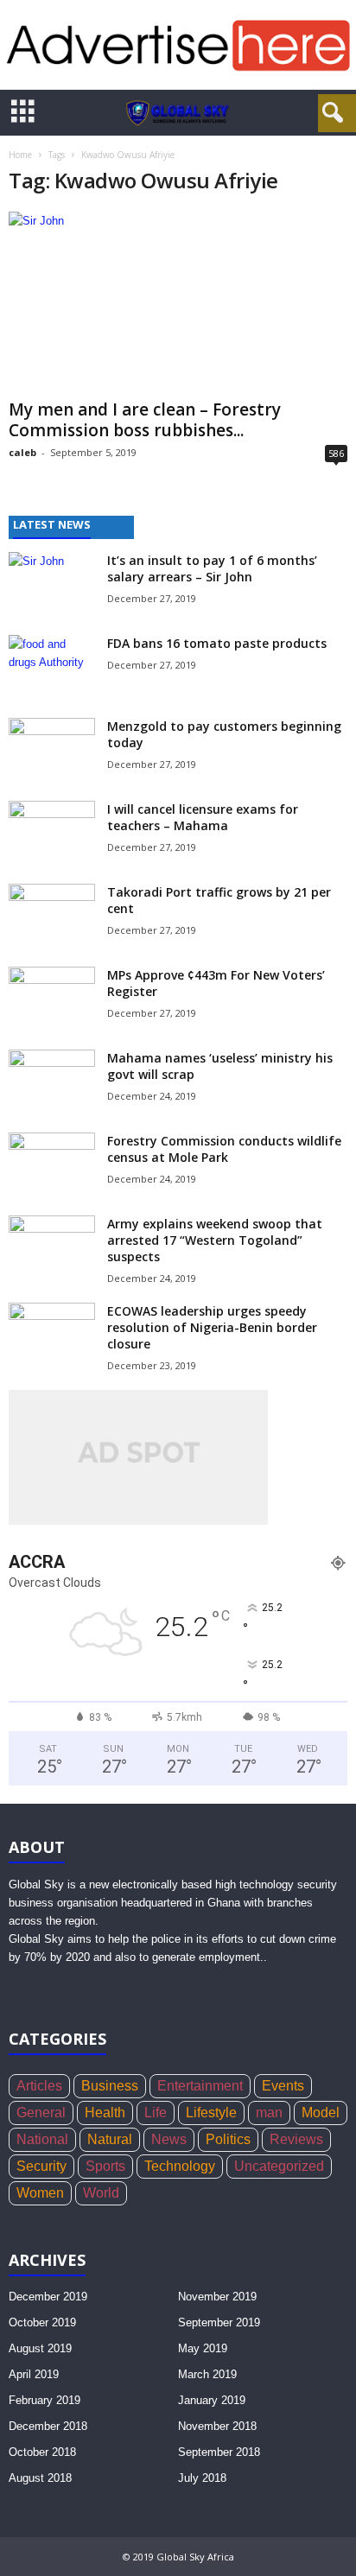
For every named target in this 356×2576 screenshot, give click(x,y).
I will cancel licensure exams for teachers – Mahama (203, 817)
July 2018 (202, 2478)
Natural (110, 2139)
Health (105, 2113)
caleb (22, 452)
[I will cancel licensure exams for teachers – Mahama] (52, 833)
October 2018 (42, 2452)
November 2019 (217, 2297)
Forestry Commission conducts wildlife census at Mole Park (224, 1149)
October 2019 (42, 2322)
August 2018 (40, 2478)
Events (283, 2086)
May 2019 (203, 2348)
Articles (39, 2086)
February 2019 (44, 2400)
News (169, 2139)
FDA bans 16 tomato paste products (217, 643)
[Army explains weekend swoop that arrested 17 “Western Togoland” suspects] (52, 1243)
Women (40, 2193)
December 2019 (48, 2297)
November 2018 (217, 2426)
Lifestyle (211, 2113)
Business (110, 2086)
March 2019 (207, 2374)
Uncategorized (279, 2166)
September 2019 (219, 2322)
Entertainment (200, 2086)
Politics (228, 2139)
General (41, 2113)
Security (41, 2166)
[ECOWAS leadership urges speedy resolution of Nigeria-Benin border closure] (52, 1335)
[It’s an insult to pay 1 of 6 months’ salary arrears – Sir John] (52, 584)
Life (156, 2113)
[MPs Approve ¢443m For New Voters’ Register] (52, 999)
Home (20, 155)
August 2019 (40, 2348)
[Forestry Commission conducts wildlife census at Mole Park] (52, 1165)
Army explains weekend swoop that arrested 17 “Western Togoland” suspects (215, 1240)
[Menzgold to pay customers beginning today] (52, 750)
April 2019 (34, 2374)
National (42, 2139)
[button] (329, 113)
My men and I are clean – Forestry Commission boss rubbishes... (145, 420)
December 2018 (48, 2426)
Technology (180, 2166)
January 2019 (212, 2400)
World (101, 2193)
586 (336, 453)
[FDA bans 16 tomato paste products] (52, 667)
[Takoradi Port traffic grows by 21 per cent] (52, 916)
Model (321, 2113)
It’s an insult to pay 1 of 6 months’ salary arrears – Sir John (212, 568)
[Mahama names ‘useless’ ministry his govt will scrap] (52, 1079)
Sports (105, 2166)
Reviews (296, 2139)
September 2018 (219, 2452)
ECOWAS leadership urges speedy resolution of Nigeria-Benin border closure (212, 1327)
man (269, 2113)
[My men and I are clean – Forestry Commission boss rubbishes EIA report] (178, 302)
